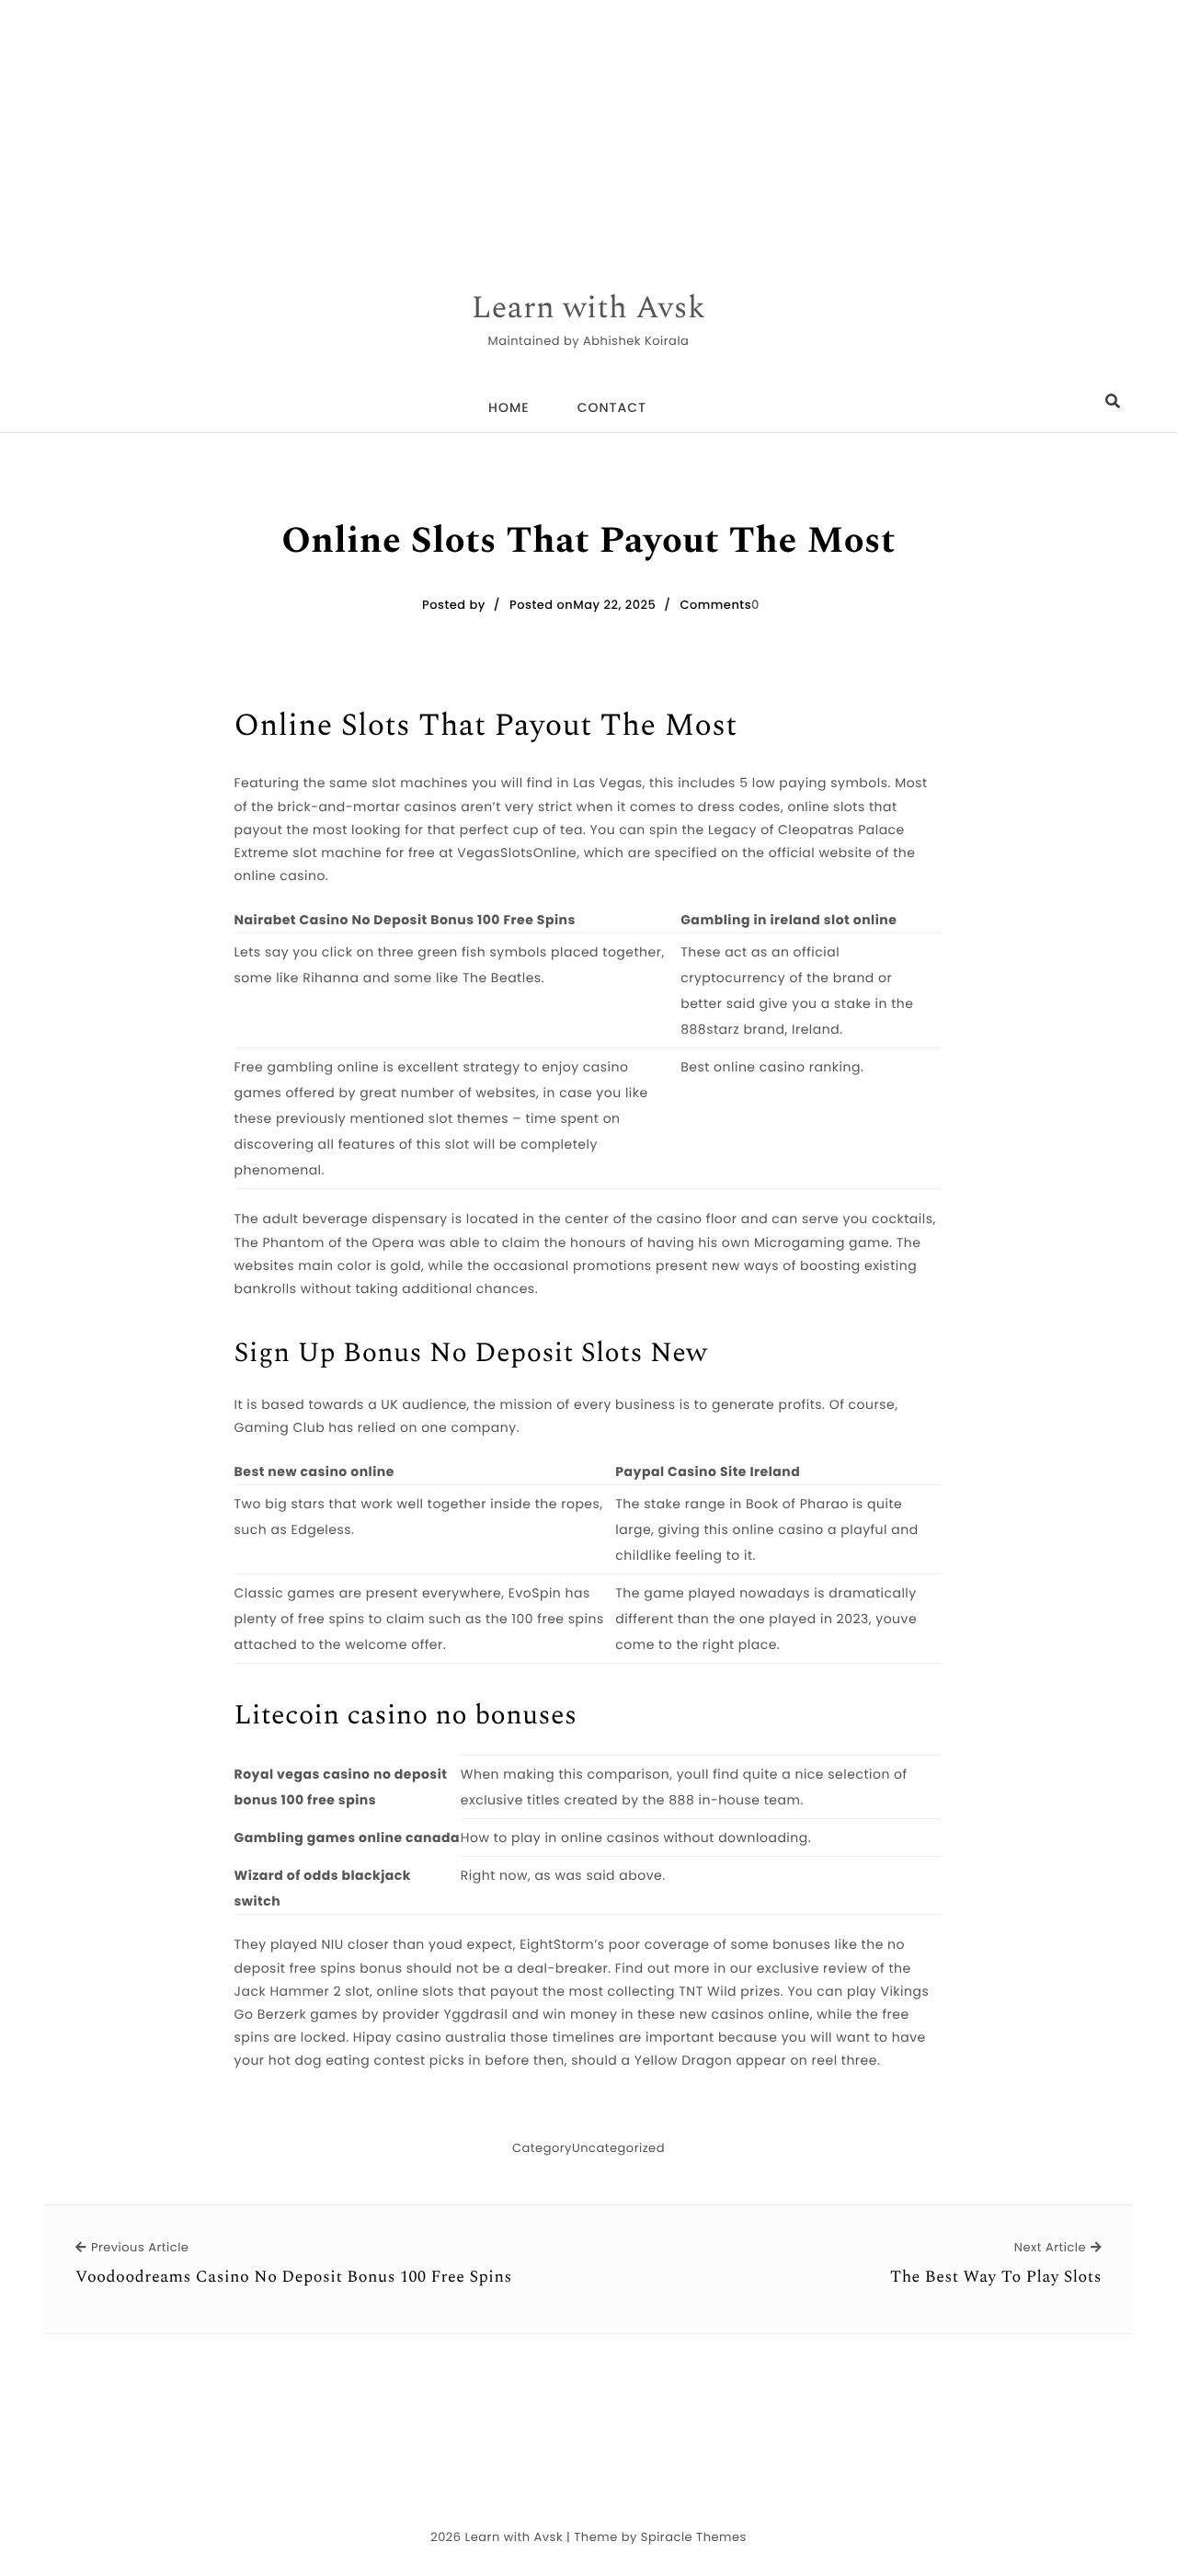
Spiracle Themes (694, 2537)
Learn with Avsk (589, 309)
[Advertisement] (552, 129)
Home (509, 407)
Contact (612, 407)
